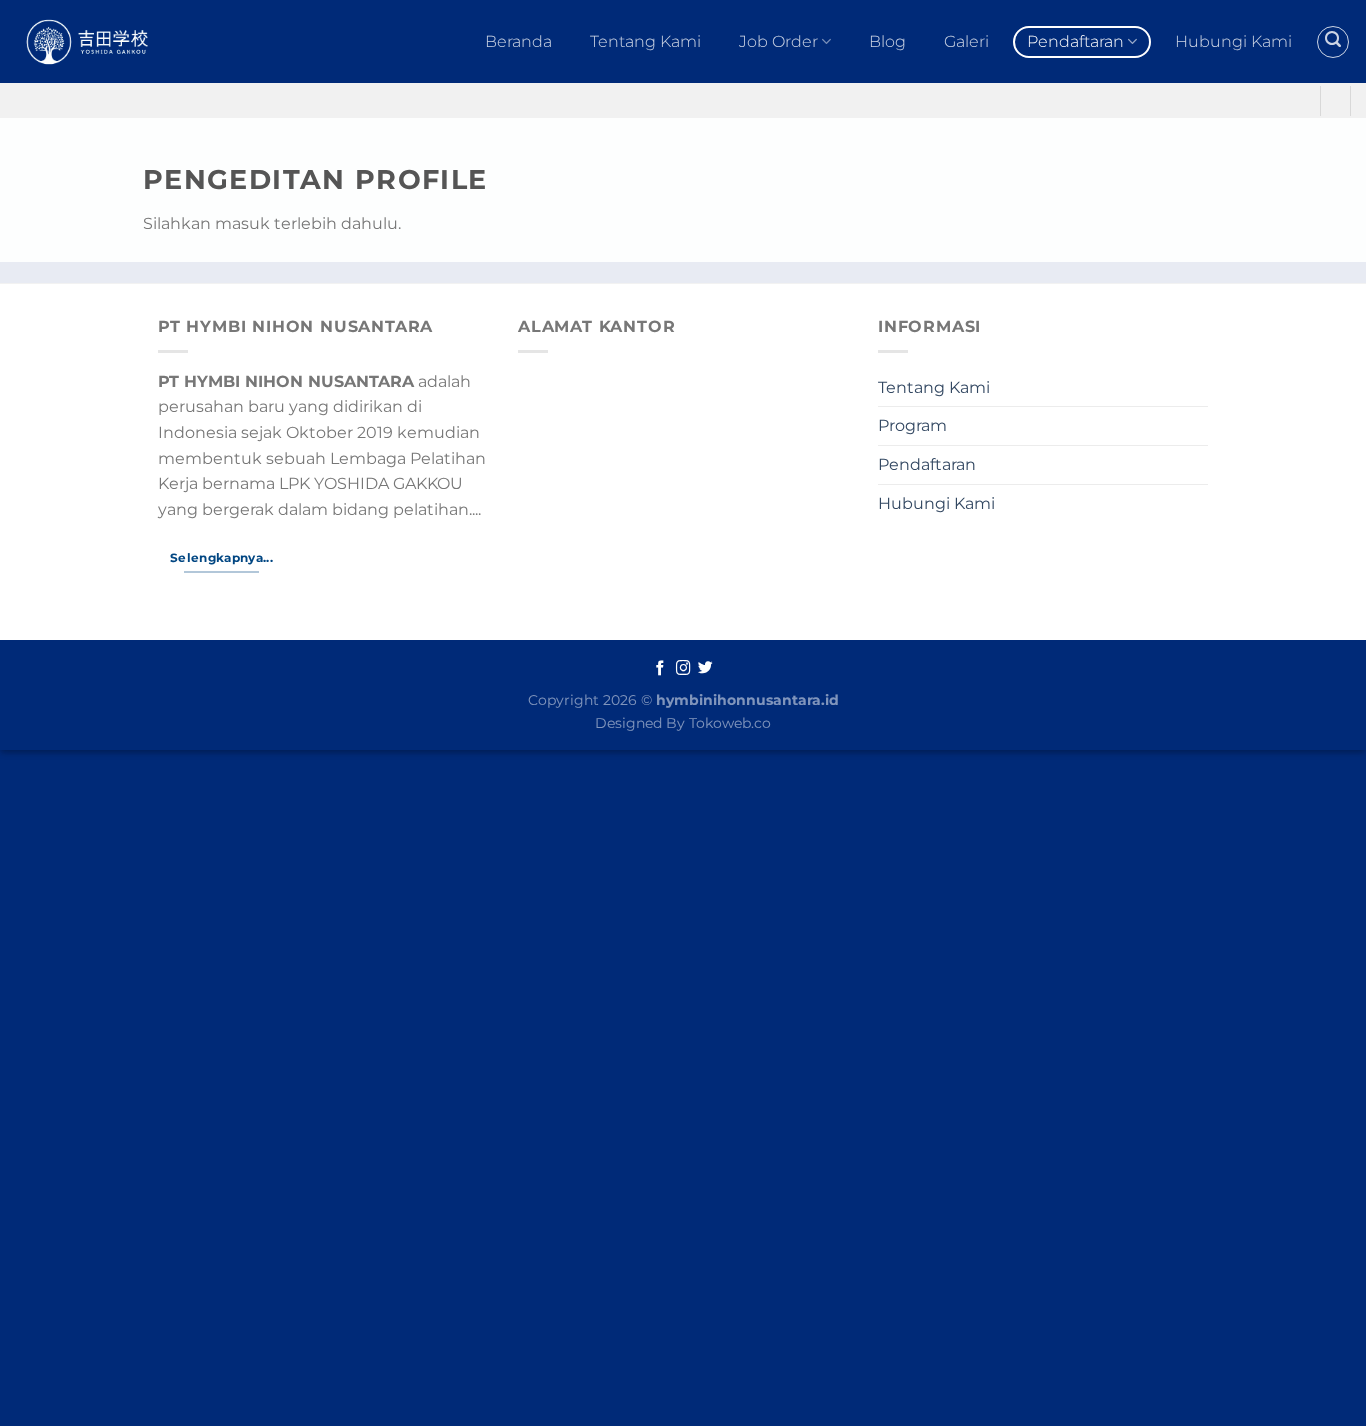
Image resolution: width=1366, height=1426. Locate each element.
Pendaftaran (1075, 41)
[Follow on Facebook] (660, 669)
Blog (887, 41)
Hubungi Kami (1233, 41)
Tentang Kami (645, 41)
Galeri (966, 41)
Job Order (778, 41)
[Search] (1333, 42)
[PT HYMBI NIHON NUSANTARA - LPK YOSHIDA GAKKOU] (109, 41)
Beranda (518, 41)
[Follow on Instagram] (683, 669)
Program (912, 425)
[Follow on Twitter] (705, 669)
